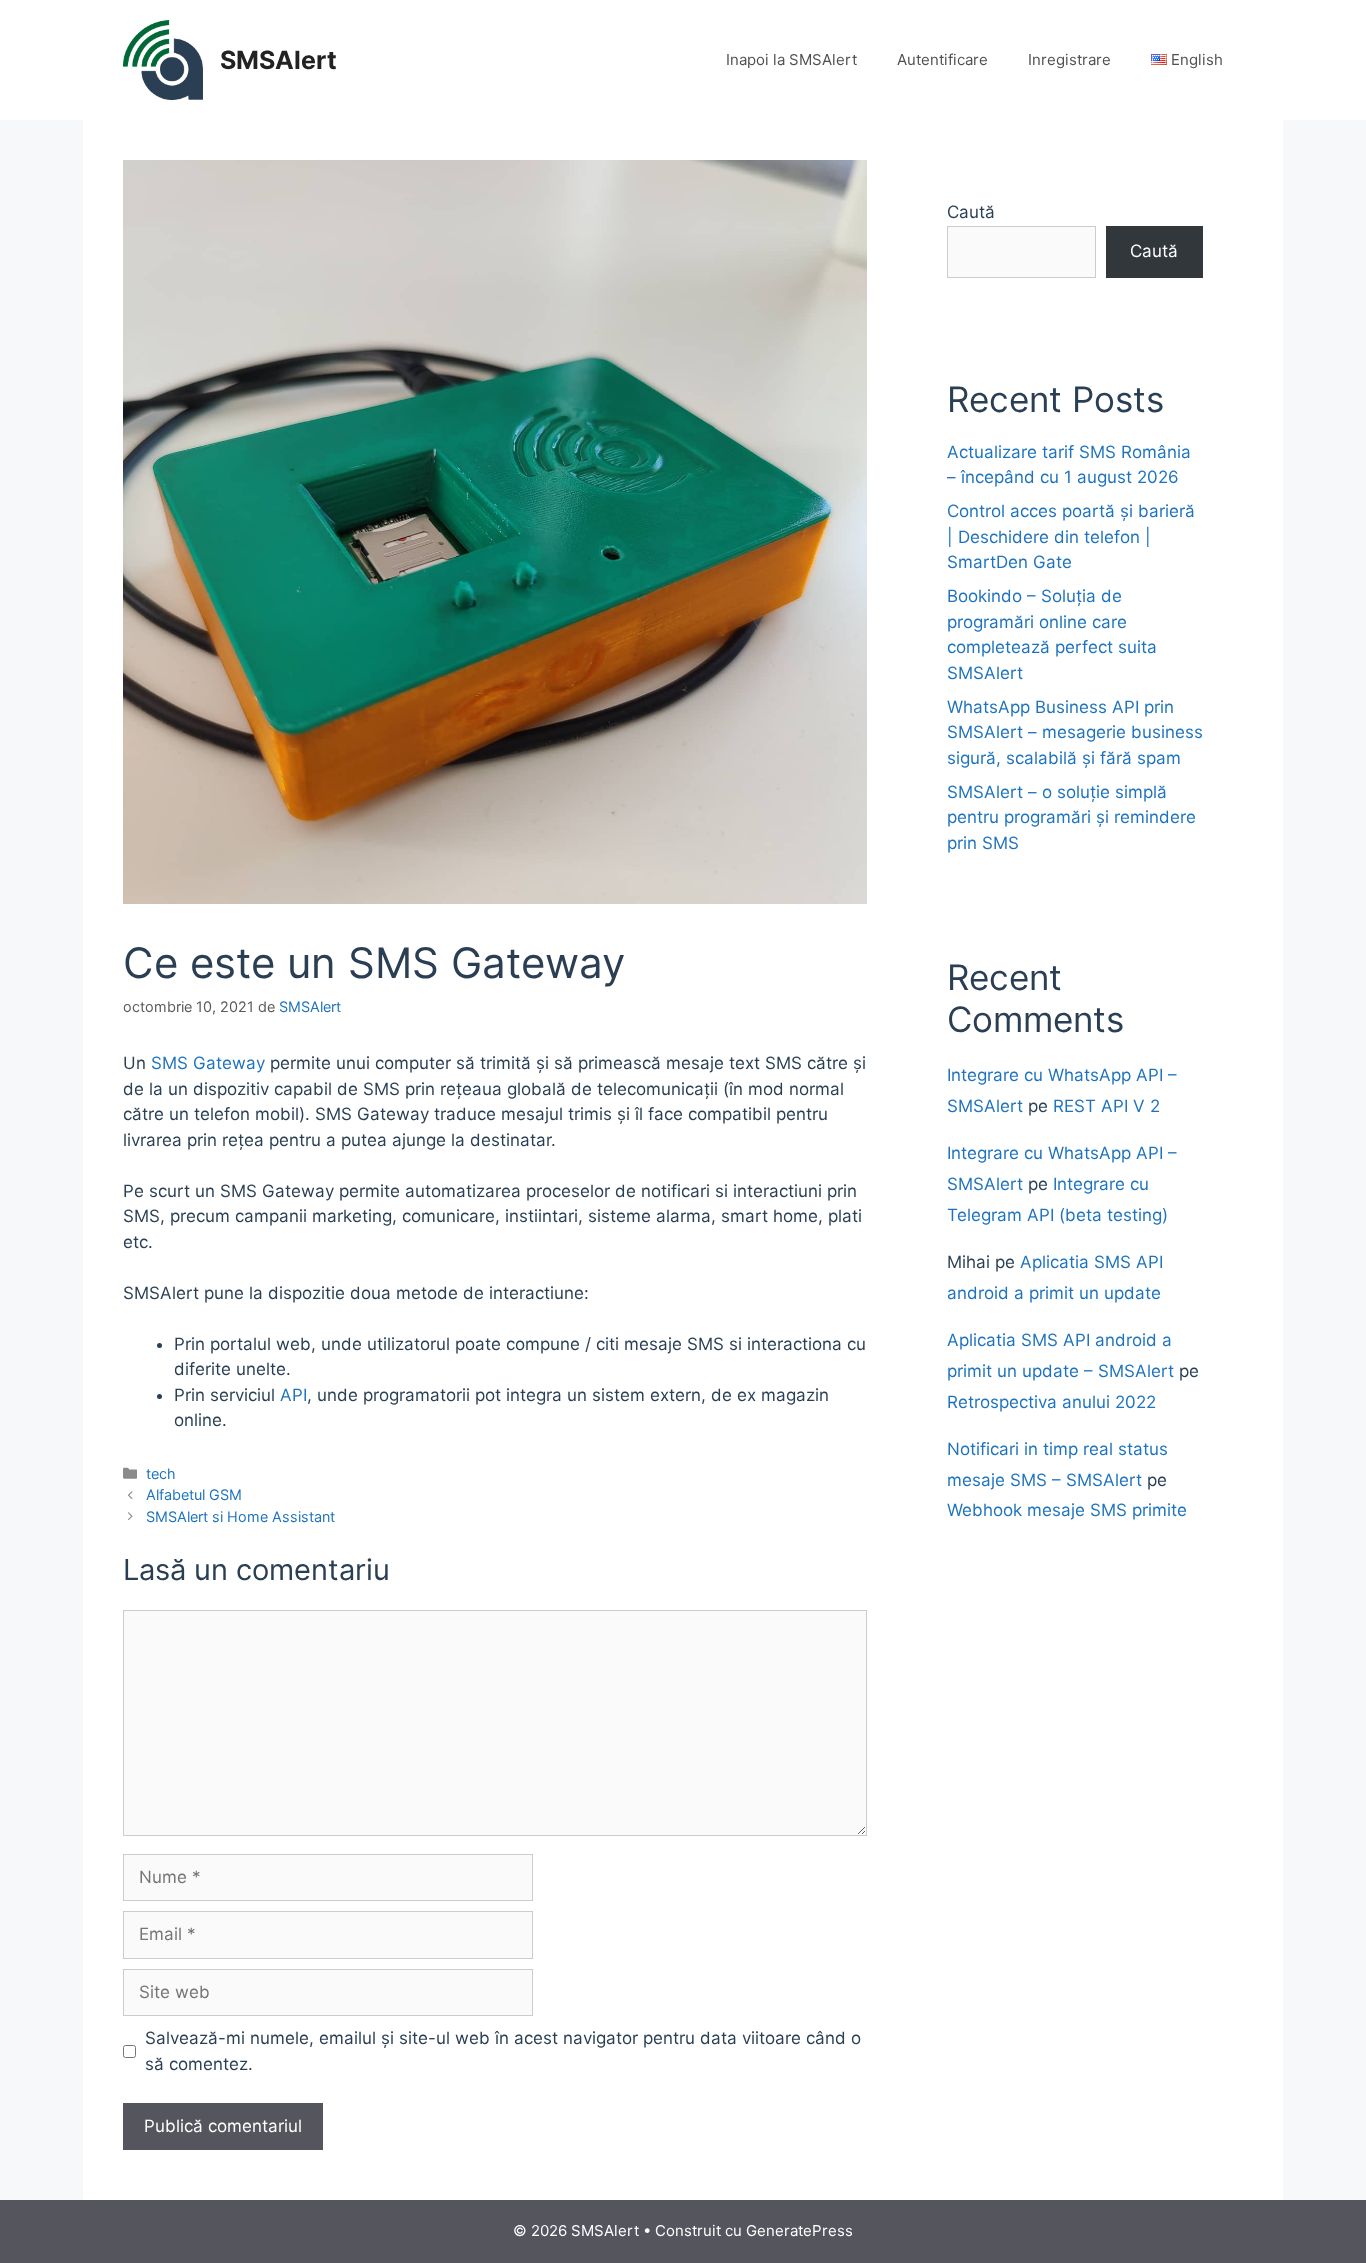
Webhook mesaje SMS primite (1067, 1510)
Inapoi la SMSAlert (791, 59)
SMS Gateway (208, 1063)
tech (161, 1473)
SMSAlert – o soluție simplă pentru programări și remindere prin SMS (1071, 817)
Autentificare (942, 59)
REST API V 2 (1106, 1106)
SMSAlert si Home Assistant (240, 1516)
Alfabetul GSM (194, 1494)
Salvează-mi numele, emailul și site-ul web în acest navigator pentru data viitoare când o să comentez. (503, 2051)
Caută (971, 212)
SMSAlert (278, 60)
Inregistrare (1069, 59)
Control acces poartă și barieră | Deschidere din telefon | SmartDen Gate (1071, 536)
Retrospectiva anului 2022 (1051, 1402)
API (293, 1395)
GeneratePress (799, 2230)
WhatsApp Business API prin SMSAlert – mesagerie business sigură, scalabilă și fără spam (1075, 732)
